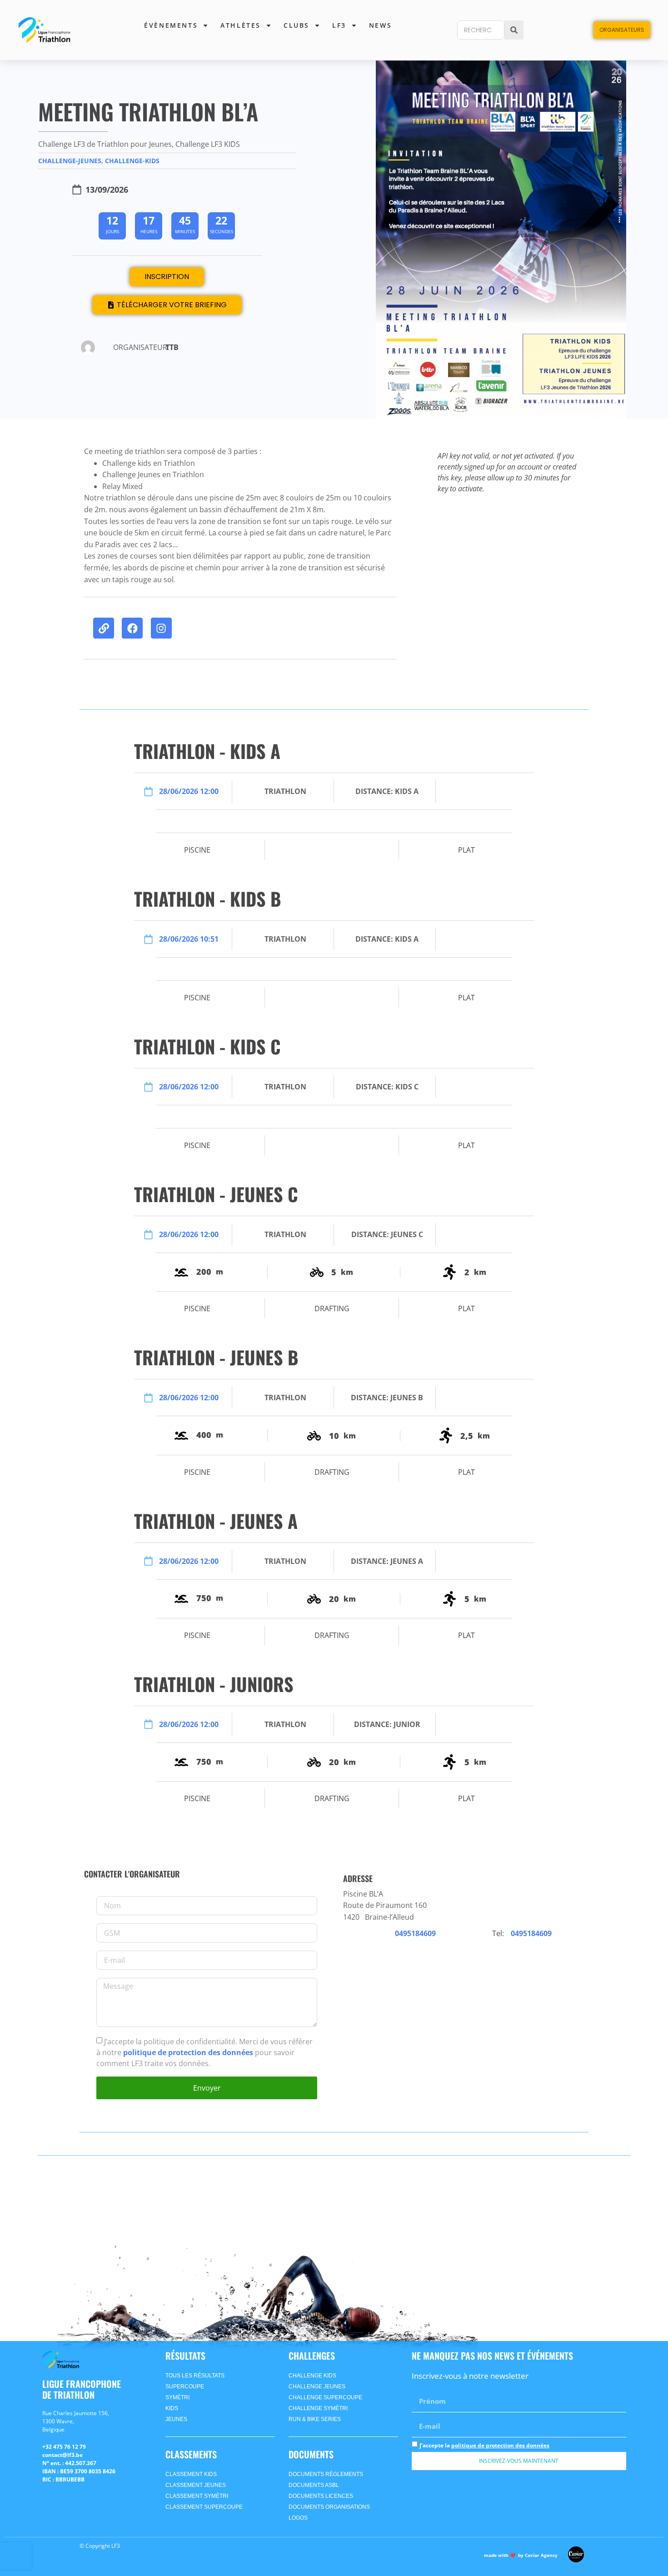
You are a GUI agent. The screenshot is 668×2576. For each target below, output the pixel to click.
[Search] (514, 30)
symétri (177, 2397)
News (380, 25)
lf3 (339, 25)
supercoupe (185, 2386)
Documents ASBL (314, 2485)
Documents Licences (321, 2496)
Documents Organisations (329, 2507)
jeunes (176, 2419)
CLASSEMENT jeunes (196, 2485)
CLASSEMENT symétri (197, 2496)
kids (172, 2408)
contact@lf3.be (62, 2455)
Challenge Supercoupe (325, 2397)
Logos (298, 2518)
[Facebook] (132, 628)
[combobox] (481, 30)
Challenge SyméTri (318, 2408)
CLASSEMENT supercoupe (204, 2507)
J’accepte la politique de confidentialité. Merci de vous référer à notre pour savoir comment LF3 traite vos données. (204, 2052)
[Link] (104, 628)
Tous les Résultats (195, 2376)
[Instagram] (161, 628)
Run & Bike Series (315, 2419)
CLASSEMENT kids (191, 2474)
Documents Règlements (326, 2474)
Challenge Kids (312, 2376)
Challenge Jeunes (317, 2386)
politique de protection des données (189, 2052)
